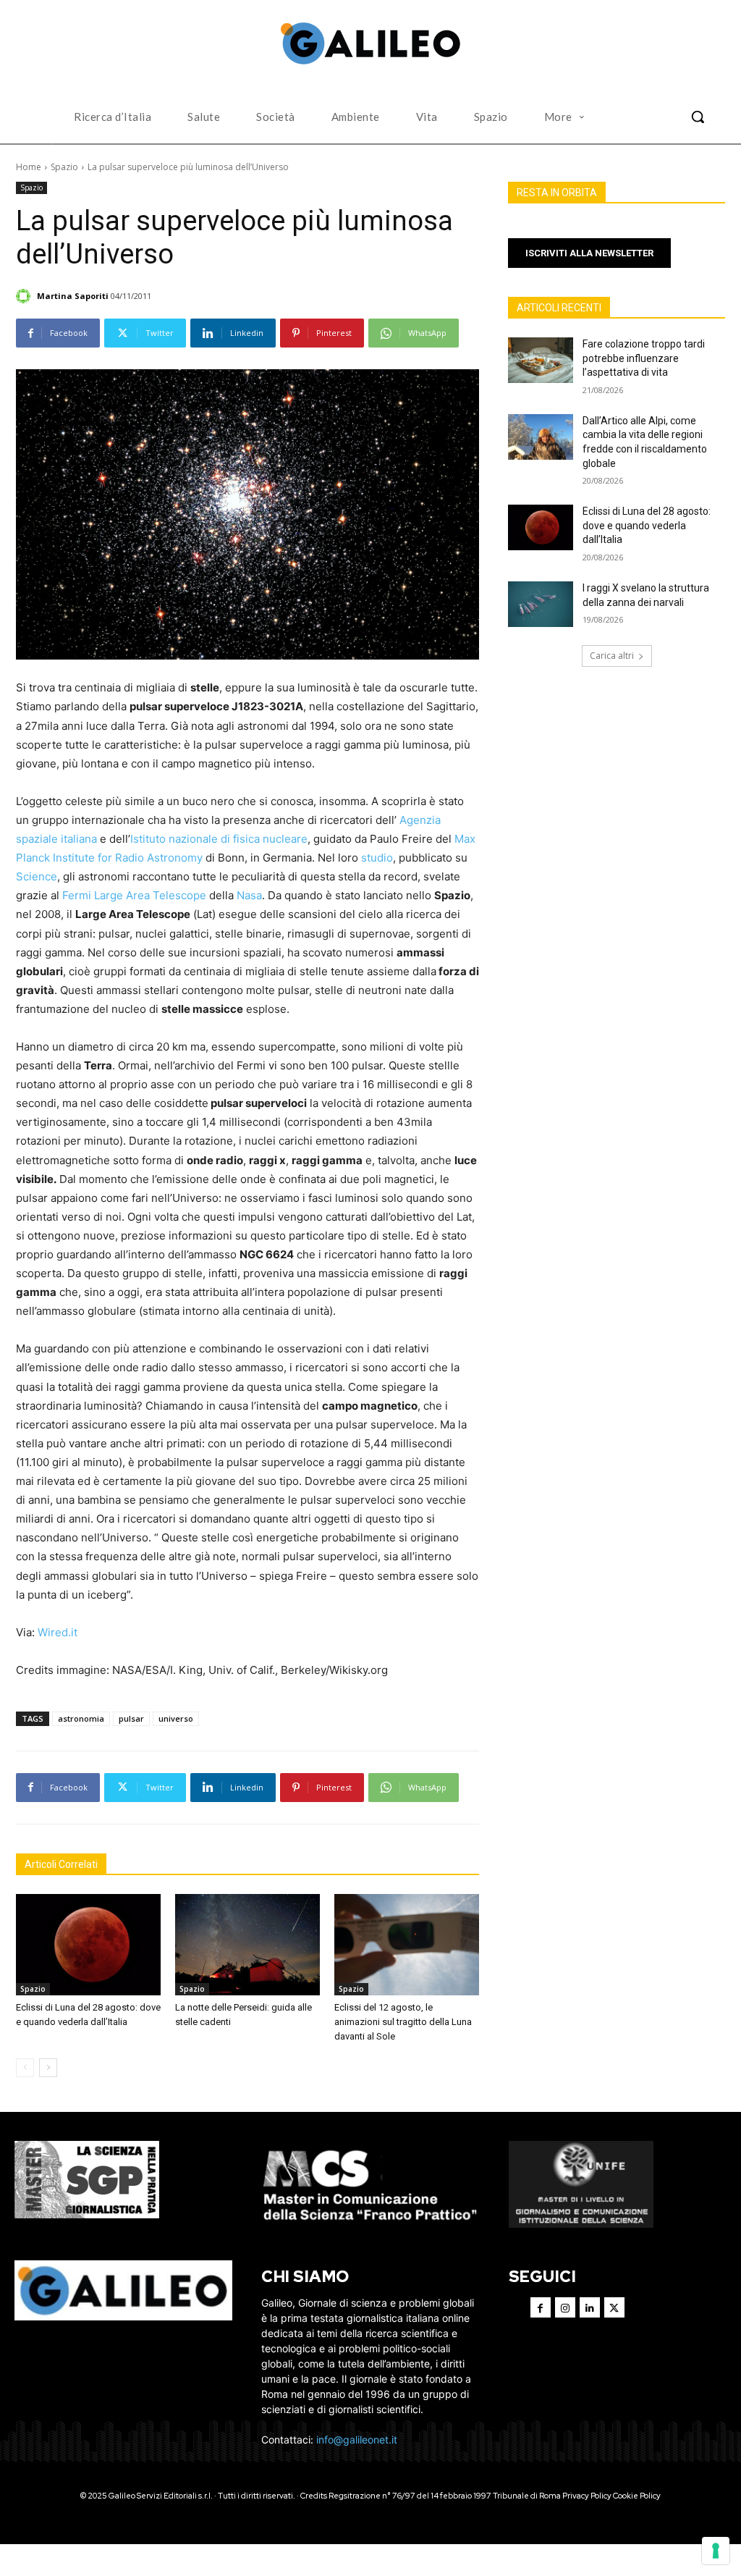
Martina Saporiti (73, 296)
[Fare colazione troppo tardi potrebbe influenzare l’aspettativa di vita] (541, 360)
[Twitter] (614, 2307)
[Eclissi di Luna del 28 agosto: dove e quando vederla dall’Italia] (88, 1945)
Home (29, 167)
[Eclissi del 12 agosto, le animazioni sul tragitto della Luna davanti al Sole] (407, 1945)
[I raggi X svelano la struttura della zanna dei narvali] (541, 604)
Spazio (64, 167)
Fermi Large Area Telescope (134, 895)
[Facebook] (541, 2307)
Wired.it (58, 1632)
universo (176, 1718)
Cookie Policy (637, 2496)
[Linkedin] (590, 2307)
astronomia (81, 1718)
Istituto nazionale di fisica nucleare (219, 839)
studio (377, 858)
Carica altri (612, 656)
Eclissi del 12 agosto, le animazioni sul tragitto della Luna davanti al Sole (403, 2022)
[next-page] (48, 2068)
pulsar (131, 1718)
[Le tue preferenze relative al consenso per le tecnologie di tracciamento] (716, 2551)
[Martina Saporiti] (25, 296)
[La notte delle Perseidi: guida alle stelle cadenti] (247, 1945)
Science (37, 876)
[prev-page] (25, 2068)
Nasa (249, 895)
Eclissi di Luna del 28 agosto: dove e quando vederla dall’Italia (647, 525)
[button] (698, 117)
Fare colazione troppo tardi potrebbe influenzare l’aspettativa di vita (644, 358)
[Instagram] (565, 2307)
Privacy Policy (587, 2496)
